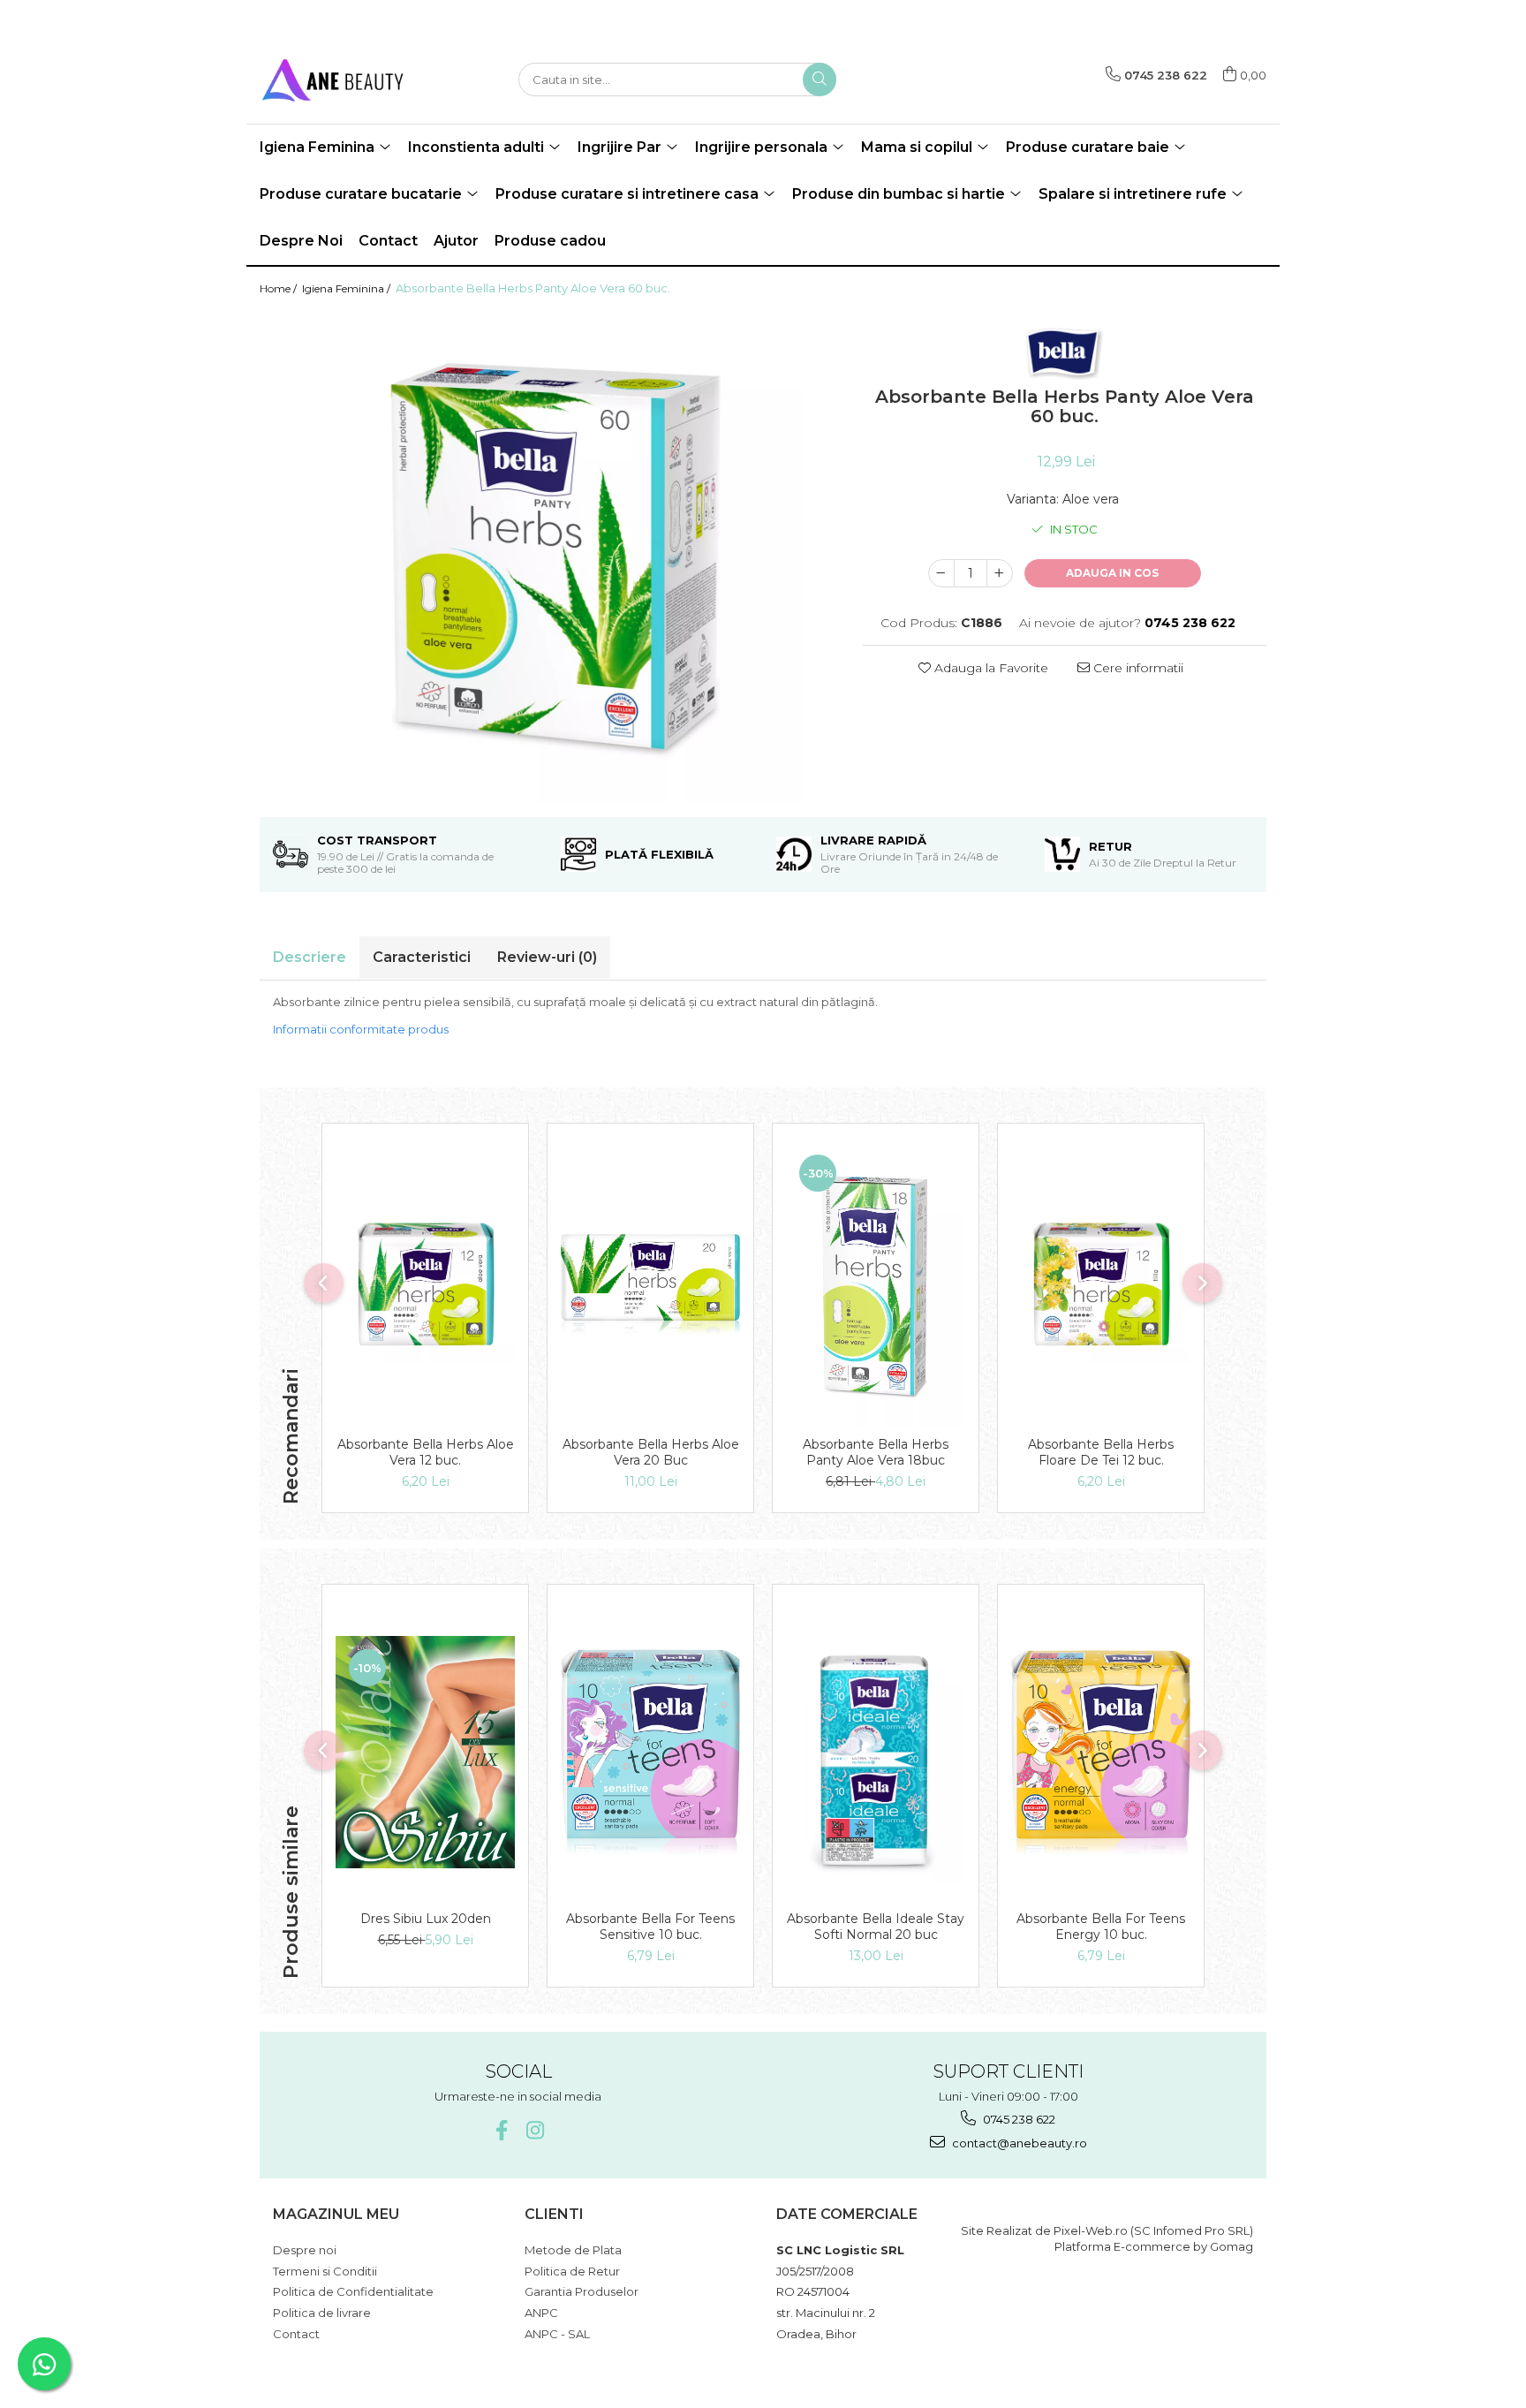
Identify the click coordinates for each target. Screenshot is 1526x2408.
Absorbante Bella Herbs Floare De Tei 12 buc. (1101, 1452)
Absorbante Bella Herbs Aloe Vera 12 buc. (426, 1452)
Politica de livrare (322, 2313)
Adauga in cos (1112, 573)
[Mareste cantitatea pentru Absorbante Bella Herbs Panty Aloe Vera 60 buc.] (1000, 573)
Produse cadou (550, 241)
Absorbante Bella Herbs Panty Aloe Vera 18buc (876, 1452)
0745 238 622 (1018, 2119)
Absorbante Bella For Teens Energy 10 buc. (1101, 1927)
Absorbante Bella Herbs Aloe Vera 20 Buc (651, 1452)
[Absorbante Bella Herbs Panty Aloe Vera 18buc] (876, 1285)
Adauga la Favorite (990, 668)
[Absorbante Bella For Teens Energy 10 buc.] (1101, 1753)
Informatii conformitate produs (361, 1029)
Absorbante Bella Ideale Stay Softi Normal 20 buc (876, 1927)
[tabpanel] (548, 557)
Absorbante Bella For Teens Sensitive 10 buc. (650, 1927)
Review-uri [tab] (547, 957)
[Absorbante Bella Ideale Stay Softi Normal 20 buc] (876, 1753)
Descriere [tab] (310, 957)
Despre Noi (301, 241)
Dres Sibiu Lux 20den (426, 1919)
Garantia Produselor (582, 2291)
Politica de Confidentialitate (353, 2291)
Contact (388, 241)
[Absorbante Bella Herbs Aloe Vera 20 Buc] (650, 1284)
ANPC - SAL (557, 2334)
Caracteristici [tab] (422, 957)
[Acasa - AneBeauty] (348, 80)
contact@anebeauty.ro (1018, 2143)
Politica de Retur (572, 2271)
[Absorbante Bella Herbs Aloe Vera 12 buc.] (425, 1284)
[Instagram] (535, 2130)
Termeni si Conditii (325, 2271)
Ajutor (456, 241)
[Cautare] (820, 80)
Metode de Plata (573, 2250)
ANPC (541, 2313)
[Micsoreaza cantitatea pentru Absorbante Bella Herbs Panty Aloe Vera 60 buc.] (941, 573)
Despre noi (305, 2250)
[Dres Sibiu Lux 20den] (425, 1752)
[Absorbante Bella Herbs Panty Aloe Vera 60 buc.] (548, 557)
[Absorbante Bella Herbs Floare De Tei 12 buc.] (1101, 1284)
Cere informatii (1137, 668)
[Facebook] (501, 2130)
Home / (280, 288)
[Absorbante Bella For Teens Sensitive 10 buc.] (650, 1752)
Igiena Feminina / (348, 288)
